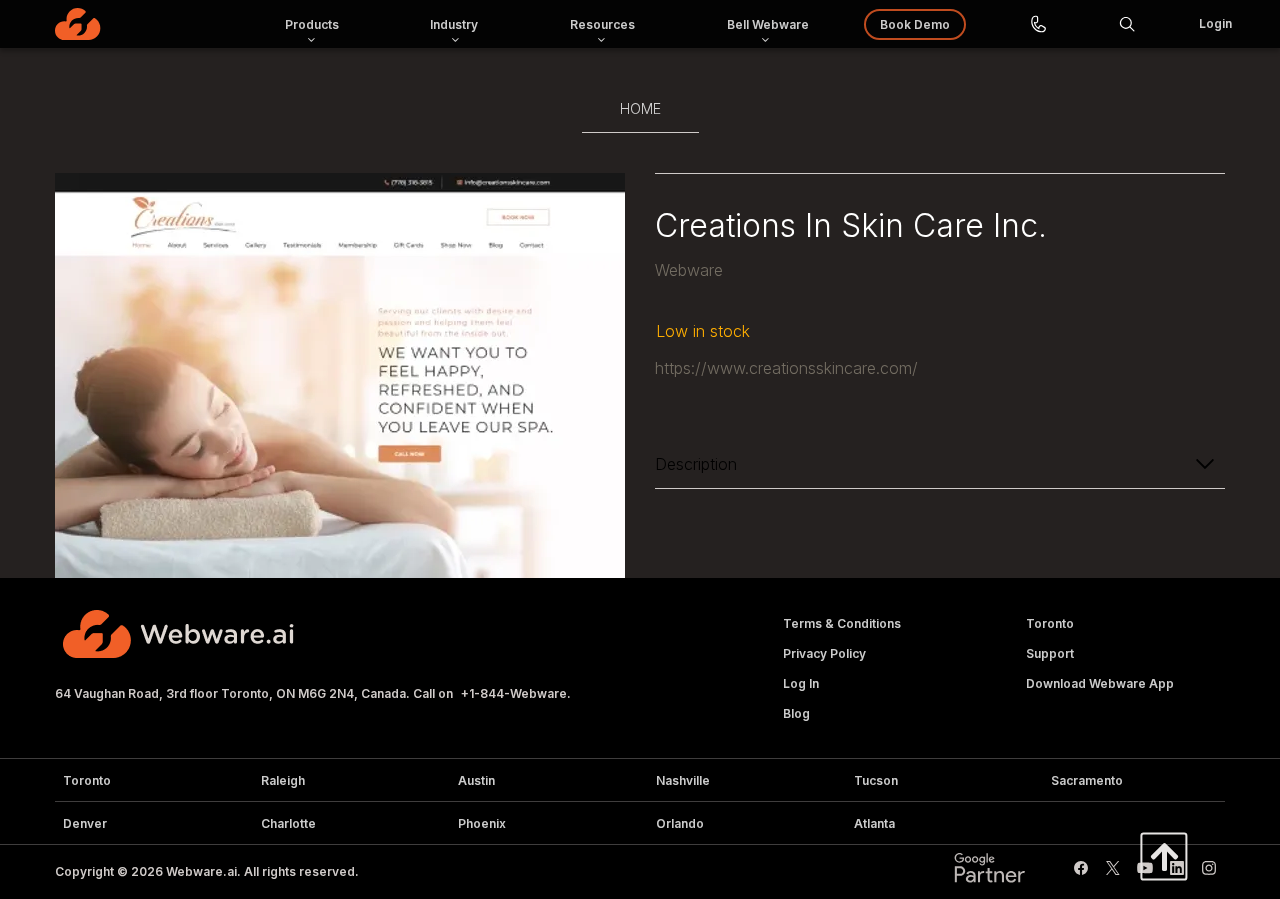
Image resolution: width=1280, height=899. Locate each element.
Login (1215, 23)
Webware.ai (201, 871)
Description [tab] (696, 464)
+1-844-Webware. (516, 693)
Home (640, 108)
